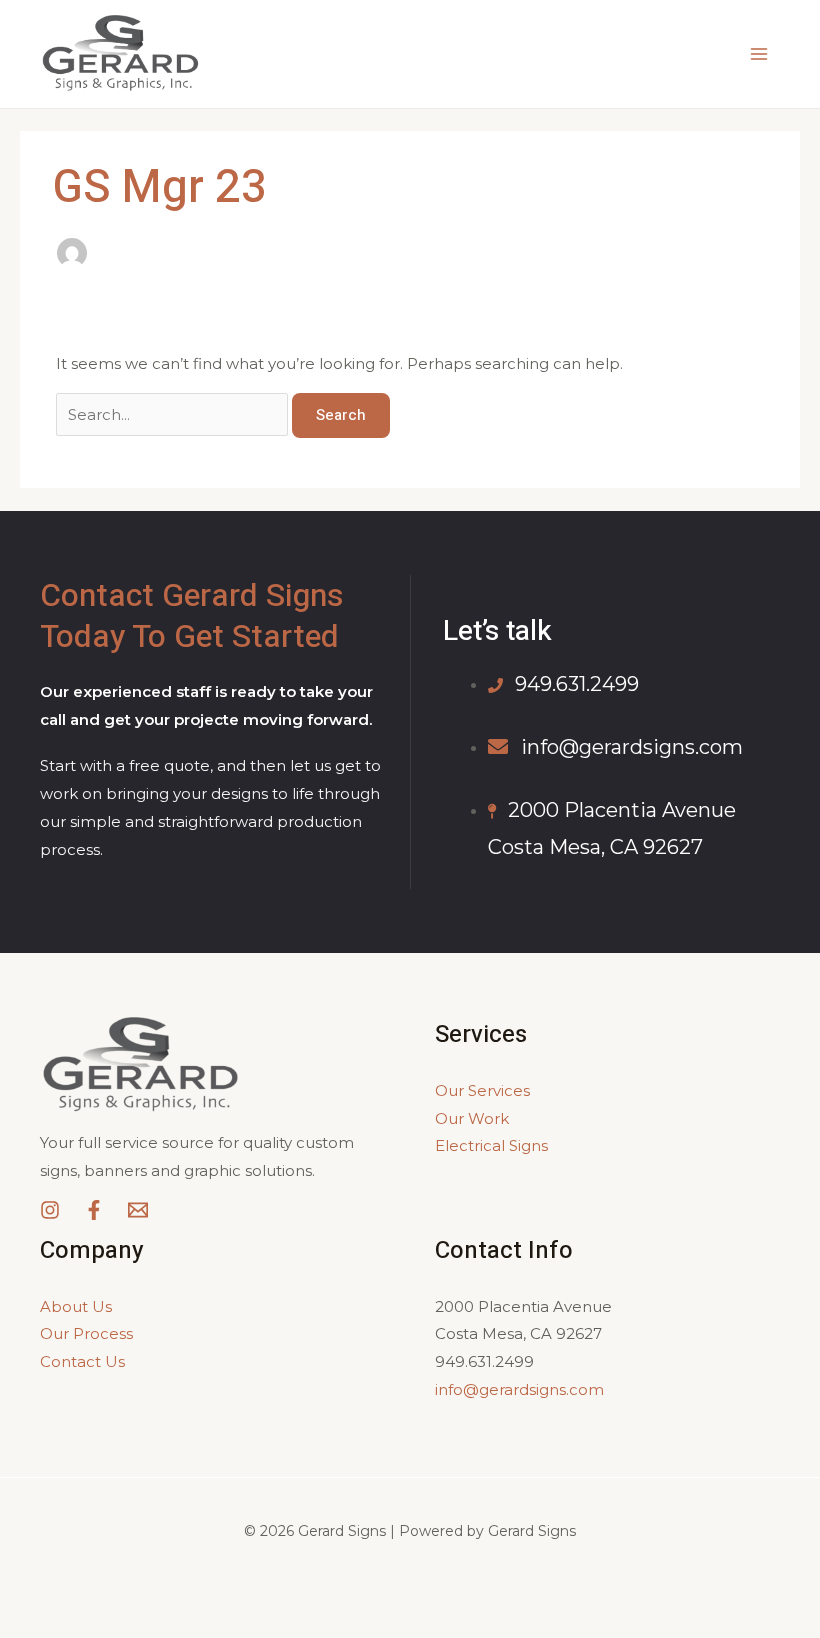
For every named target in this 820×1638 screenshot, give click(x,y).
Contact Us (82, 1361)
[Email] (138, 1210)
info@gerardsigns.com (519, 1389)
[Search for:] (174, 414)
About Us (76, 1306)
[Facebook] (94, 1210)
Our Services (482, 1090)
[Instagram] (50, 1210)
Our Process (86, 1333)
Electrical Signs (491, 1145)
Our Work (472, 1118)
